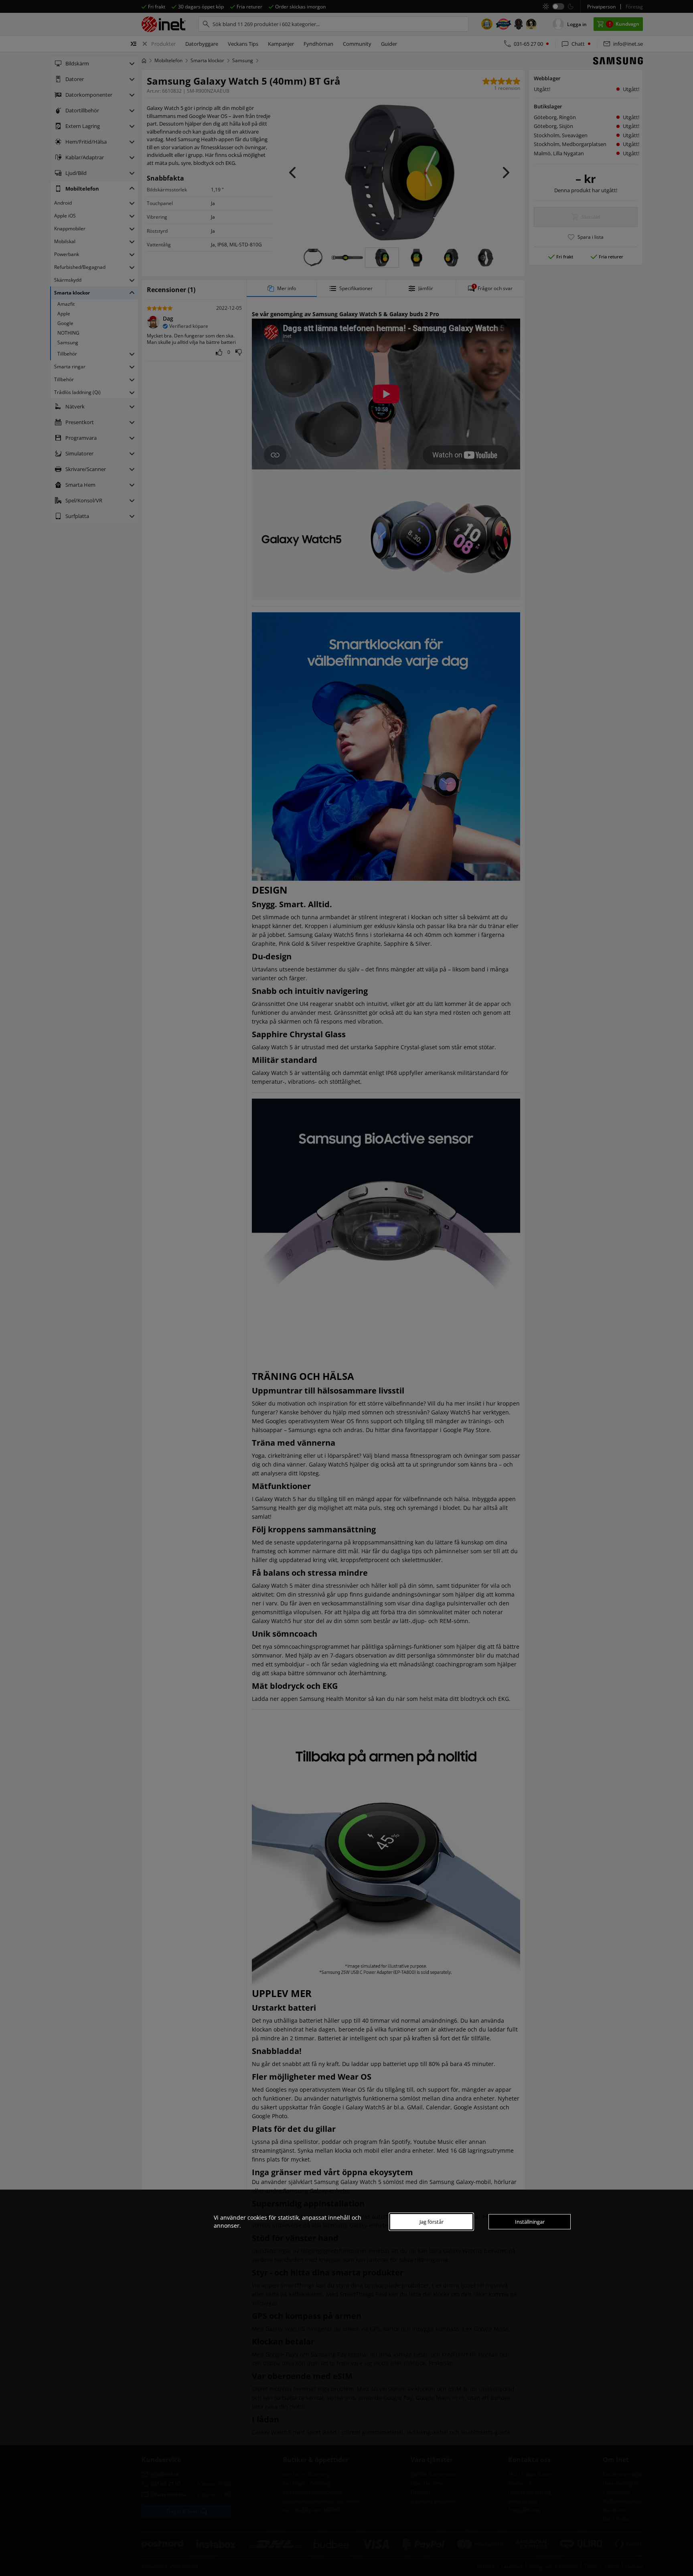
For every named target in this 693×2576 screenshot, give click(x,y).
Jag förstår (432, 2222)
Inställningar (530, 2222)
